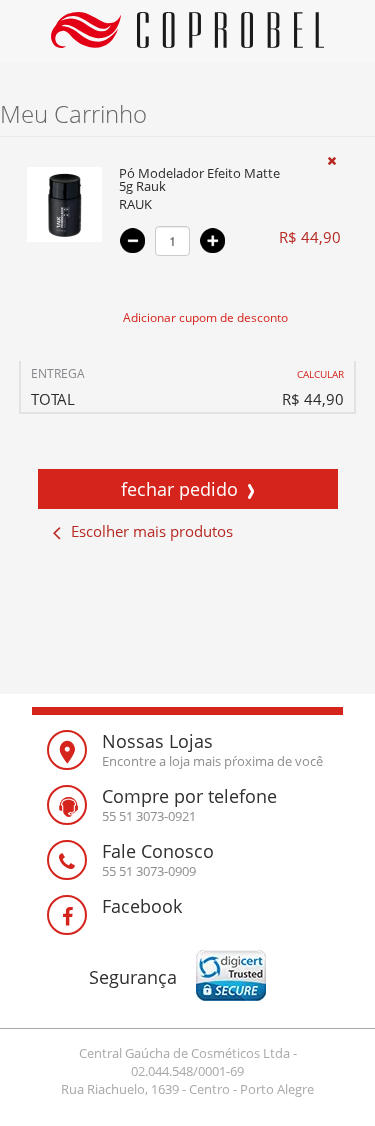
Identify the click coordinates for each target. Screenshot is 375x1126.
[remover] (331, 160)
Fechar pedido (179, 489)
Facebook (142, 906)
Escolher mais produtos (152, 531)
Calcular (320, 374)
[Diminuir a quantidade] (132, 240)
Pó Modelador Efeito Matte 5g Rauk (199, 181)
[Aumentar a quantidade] (212, 240)
